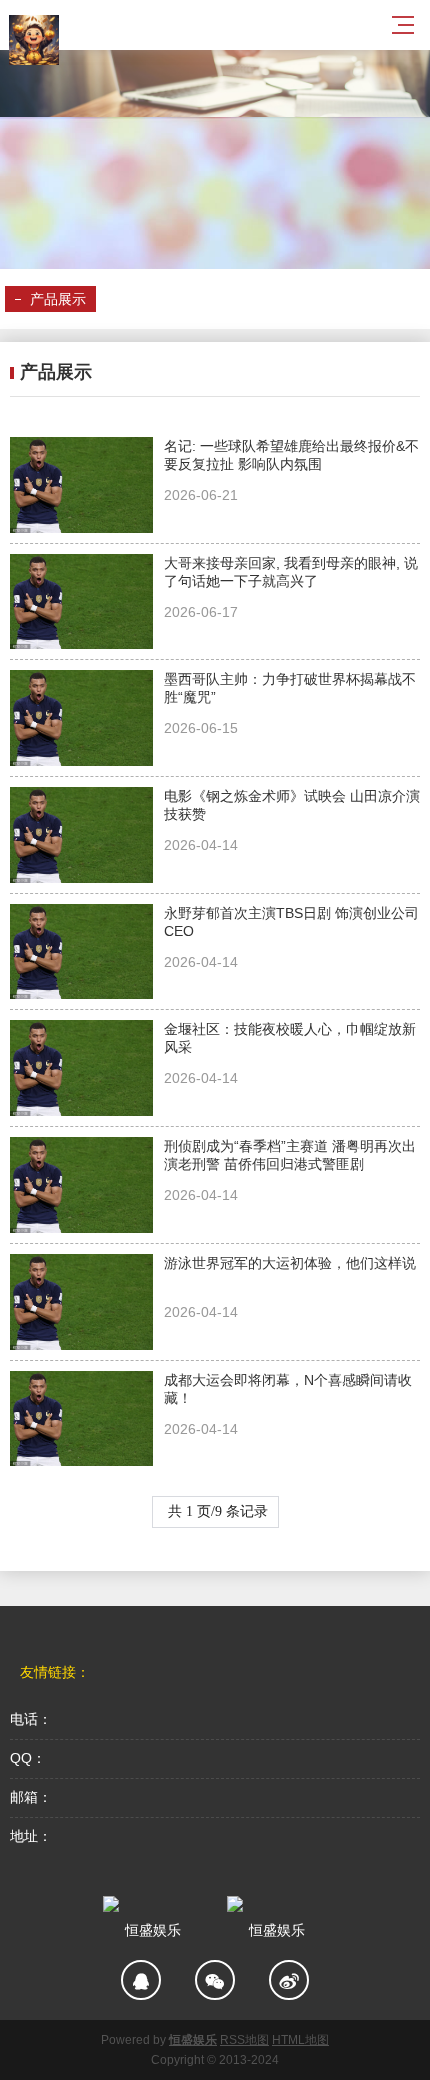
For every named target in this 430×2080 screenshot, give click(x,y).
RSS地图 (244, 2040)
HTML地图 (300, 2040)
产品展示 (58, 299)
